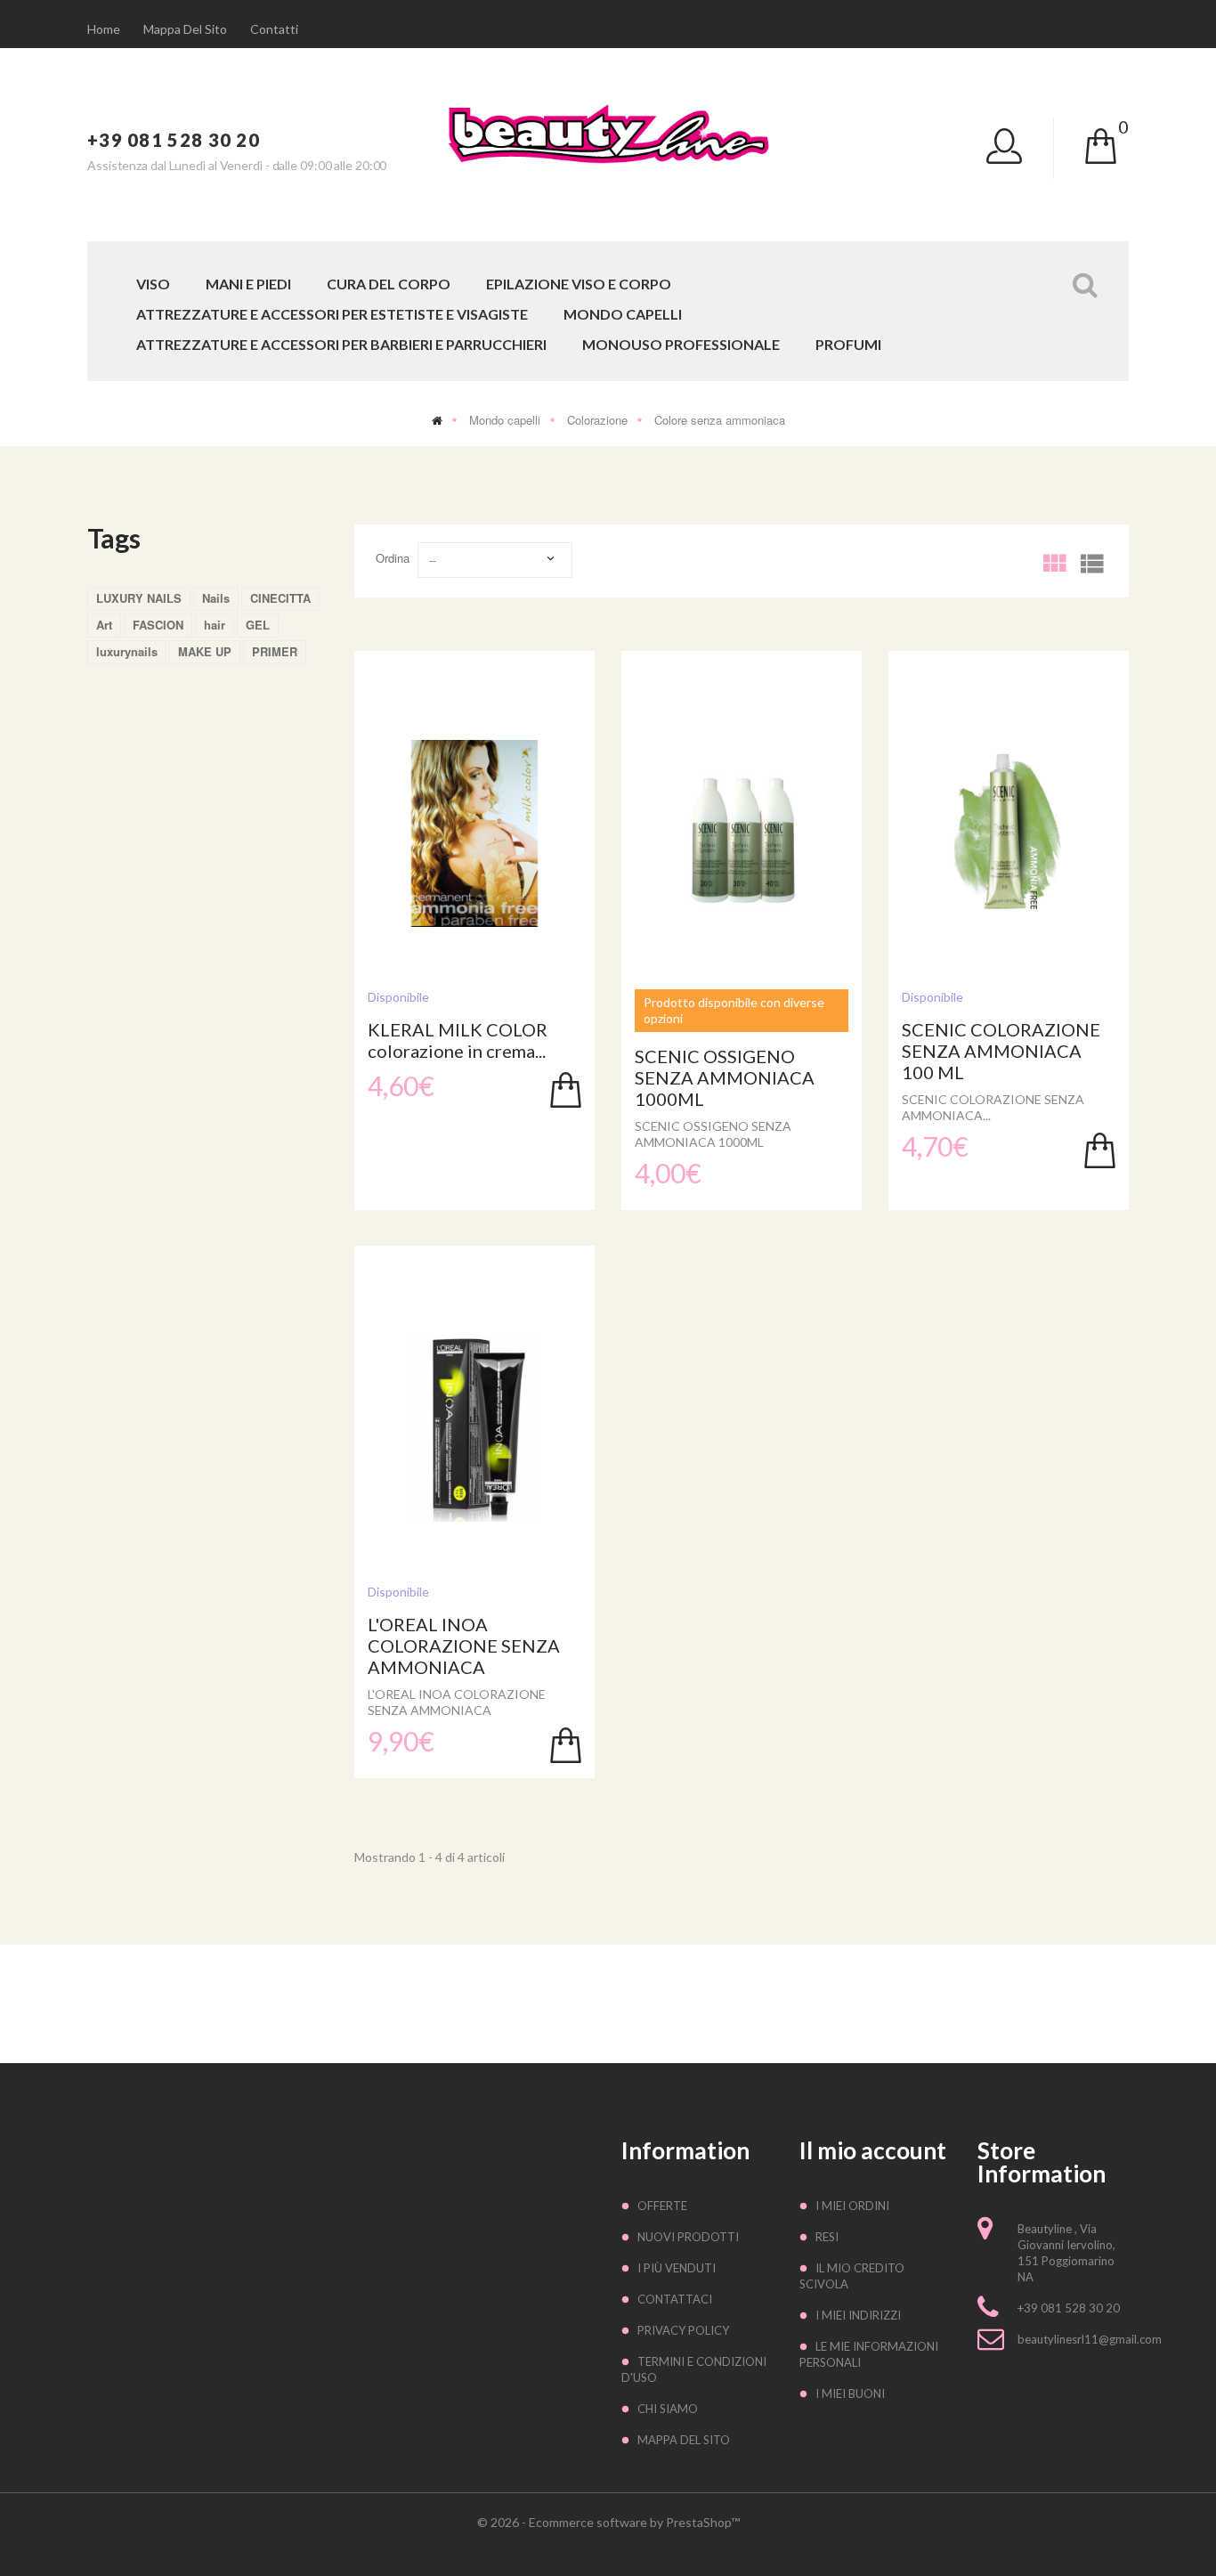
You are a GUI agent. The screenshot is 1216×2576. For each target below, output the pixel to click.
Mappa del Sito (684, 2440)
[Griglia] (1054, 558)
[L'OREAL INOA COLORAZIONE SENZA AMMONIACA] (474, 1428)
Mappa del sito (185, 29)
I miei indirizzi (858, 2315)
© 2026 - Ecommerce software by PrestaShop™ (608, 2522)
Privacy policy (683, 2330)
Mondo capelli (623, 315)
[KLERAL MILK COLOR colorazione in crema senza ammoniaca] (474, 833)
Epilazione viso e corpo (579, 284)
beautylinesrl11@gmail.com (1090, 2339)
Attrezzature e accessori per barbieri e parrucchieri (341, 345)
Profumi (848, 345)
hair (215, 625)
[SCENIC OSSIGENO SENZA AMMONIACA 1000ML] (742, 833)
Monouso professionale (681, 345)
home (104, 29)
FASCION (158, 625)
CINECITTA (280, 598)
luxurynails (127, 651)
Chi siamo (668, 2409)
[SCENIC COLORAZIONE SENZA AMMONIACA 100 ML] (1009, 833)
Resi (827, 2237)
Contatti (274, 29)
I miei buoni (850, 2393)
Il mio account (873, 2150)
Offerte (662, 2206)
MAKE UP (205, 651)
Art (104, 625)
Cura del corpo (389, 284)
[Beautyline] (608, 133)
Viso (153, 284)
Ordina (393, 558)
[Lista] (1091, 558)
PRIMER (275, 651)
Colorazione (597, 420)
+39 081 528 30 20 (174, 140)
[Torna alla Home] (437, 420)
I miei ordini (852, 2206)
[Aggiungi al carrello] (566, 1090)
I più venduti (677, 2268)
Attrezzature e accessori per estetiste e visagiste (332, 315)
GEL (258, 625)
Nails (216, 598)
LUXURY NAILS (139, 598)
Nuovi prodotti (688, 2237)
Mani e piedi (248, 284)
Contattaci (675, 2299)
